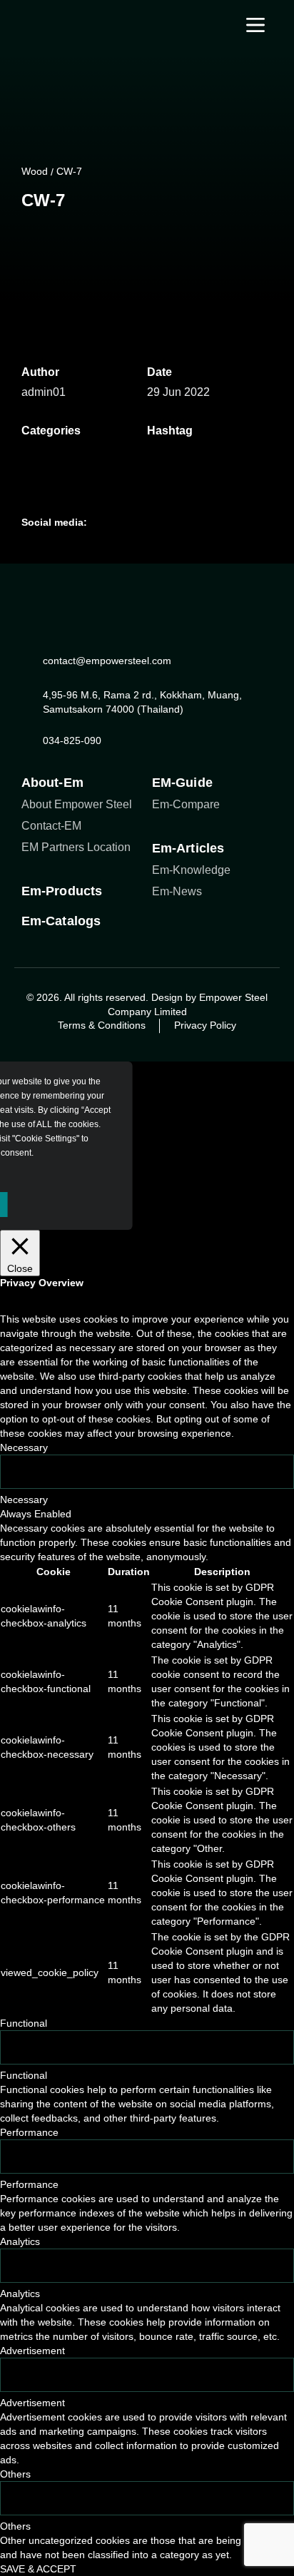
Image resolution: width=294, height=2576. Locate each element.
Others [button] (15, 2474)
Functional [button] (24, 2023)
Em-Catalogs (61, 921)
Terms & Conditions (102, 1025)
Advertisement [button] (32, 2351)
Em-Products (62, 891)
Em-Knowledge (191, 870)
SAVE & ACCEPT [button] (38, 2569)
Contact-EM (51, 826)
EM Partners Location (76, 847)
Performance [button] (29, 2132)
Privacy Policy (205, 1025)
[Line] (57, 240)
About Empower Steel (77, 804)
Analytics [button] (20, 2241)
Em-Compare (186, 804)
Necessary (24, 1500)
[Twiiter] (162, 522)
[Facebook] (86, 240)
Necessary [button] (24, 1447)
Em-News (177, 891)
